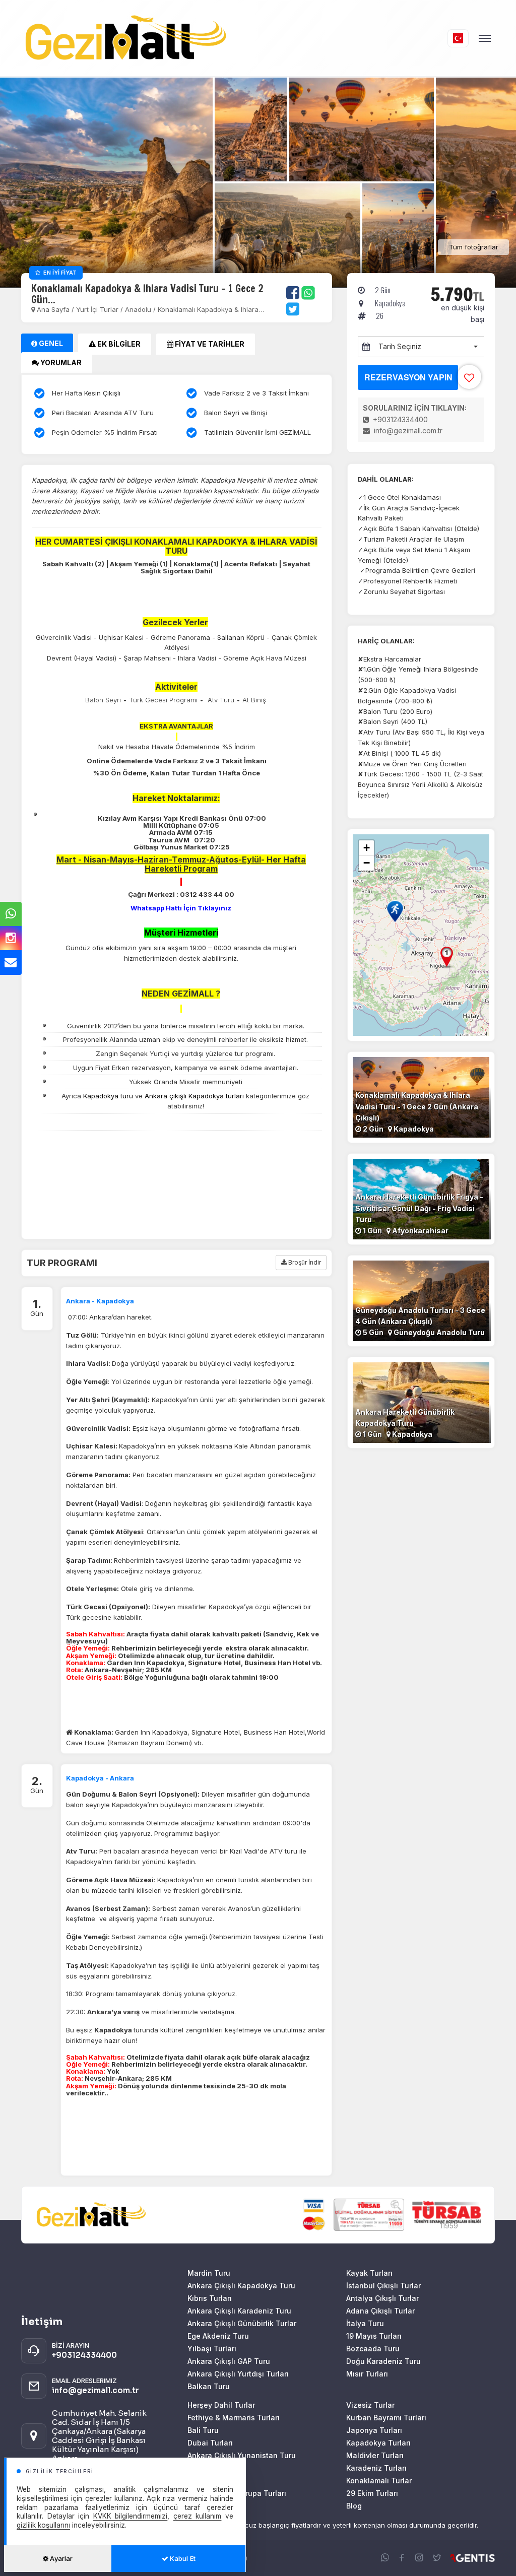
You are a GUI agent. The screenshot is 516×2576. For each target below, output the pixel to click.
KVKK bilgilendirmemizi (131, 2516)
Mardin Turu (209, 2273)
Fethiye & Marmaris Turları (234, 2418)
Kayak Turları (369, 2273)
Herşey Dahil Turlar (221, 2405)
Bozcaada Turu (373, 2349)
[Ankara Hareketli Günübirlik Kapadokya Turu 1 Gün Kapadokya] (421, 1402)
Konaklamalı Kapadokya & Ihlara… (211, 309)
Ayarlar (60, 2558)
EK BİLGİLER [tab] (118, 344)
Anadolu (138, 309)
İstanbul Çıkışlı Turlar (383, 2286)
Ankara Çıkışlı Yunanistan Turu (242, 2455)
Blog (354, 2506)
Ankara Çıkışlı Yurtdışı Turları (238, 2374)
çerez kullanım (198, 2516)
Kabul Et (182, 2558)
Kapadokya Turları (378, 2443)
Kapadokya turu (108, 1096)
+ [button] (367, 848)
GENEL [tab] (50, 343)
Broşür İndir (304, 1262)
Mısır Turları (367, 2374)
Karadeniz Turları (376, 2468)
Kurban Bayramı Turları (386, 2418)
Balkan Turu (209, 2386)
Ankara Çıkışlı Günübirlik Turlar (242, 2323)
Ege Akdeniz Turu (218, 2336)
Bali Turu (203, 2430)
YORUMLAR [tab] (60, 362)
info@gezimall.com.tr (407, 431)
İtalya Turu (365, 2323)
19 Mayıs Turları (374, 2336)
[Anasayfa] (234, 38)
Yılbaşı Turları (212, 2349)
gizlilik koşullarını (43, 2525)
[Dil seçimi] (458, 38)
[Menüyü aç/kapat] (485, 38)
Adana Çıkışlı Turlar (380, 2311)
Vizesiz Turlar (370, 2405)
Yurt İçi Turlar (98, 309)
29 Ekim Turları (372, 2493)
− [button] (367, 863)
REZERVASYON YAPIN (408, 377)
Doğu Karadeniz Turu (383, 2361)
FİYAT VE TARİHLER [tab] (209, 344)
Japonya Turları (374, 2430)
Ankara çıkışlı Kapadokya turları (194, 1096)
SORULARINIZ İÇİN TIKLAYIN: (415, 408)
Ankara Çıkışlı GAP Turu (229, 2361)
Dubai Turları (210, 2443)
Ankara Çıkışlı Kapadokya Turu (241, 2286)
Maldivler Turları (375, 2455)
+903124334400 (399, 419)
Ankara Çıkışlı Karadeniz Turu (239, 2311)
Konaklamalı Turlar (379, 2481)
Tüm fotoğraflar (474, 247)
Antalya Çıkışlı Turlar (382, 2298)
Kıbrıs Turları (210, 2298)
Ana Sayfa (53, 309)
